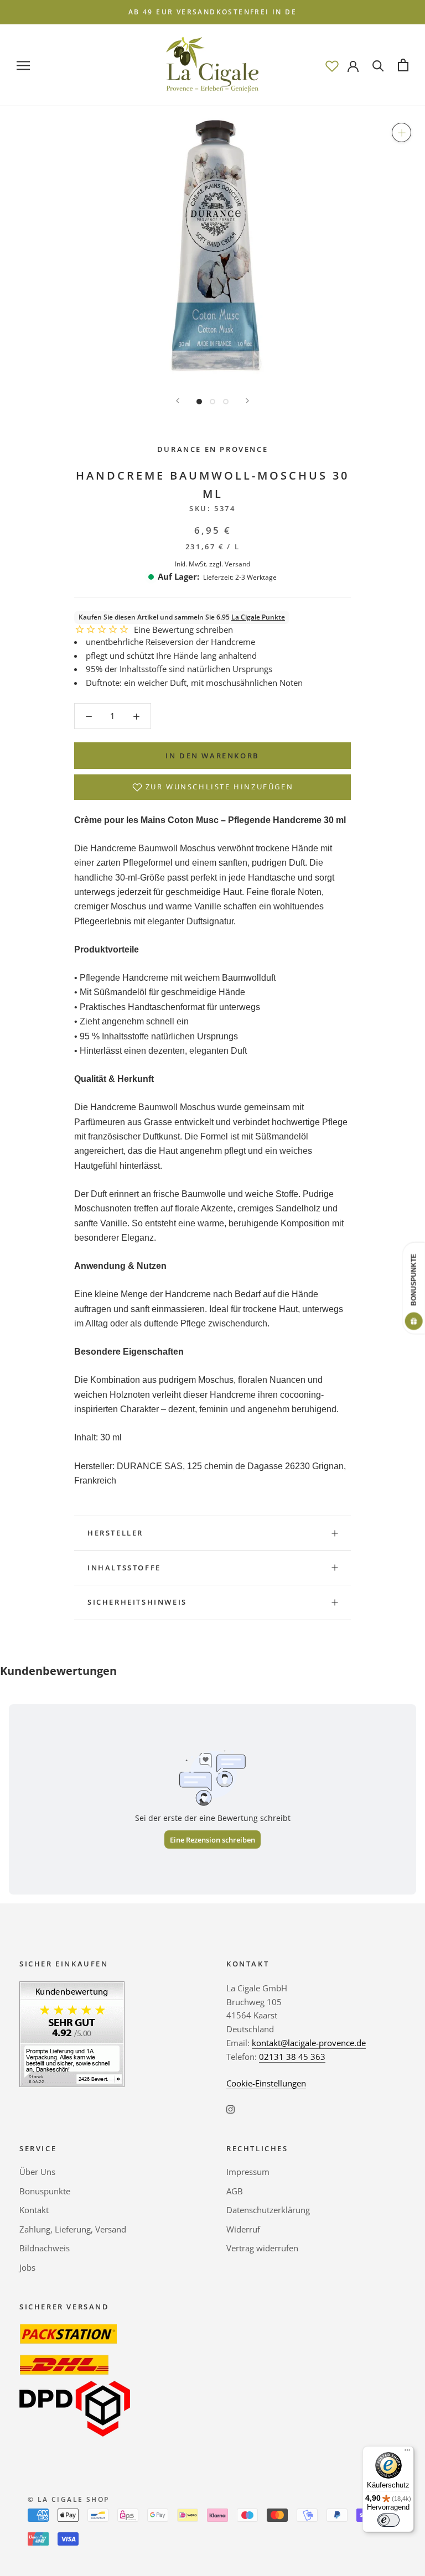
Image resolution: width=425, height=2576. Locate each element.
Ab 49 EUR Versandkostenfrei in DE (212, 12)
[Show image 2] (212, 402)
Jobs (27, 2267)
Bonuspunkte (45, 2191)
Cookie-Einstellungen (266, 2083)
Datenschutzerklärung (268, 2210)
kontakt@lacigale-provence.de (309, 2043)
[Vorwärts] (247, 401)
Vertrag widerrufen (262, 2248)
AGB (235, 2191)
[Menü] (407, 2453)
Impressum (248, 2172)
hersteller (115, 1533)
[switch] (388, 2520)
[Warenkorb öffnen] (403, 65)
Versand (237, 564)
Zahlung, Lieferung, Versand (73, 2229)
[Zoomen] (401, 132)
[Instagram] (230, 2108)
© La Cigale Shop (68, 2499)
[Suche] (378, 65)
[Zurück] (178, 401)
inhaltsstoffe (124, 1568)
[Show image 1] (199, 402)
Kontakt (34, 2210)
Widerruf (243, 2229)
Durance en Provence (212, 449)
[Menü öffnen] (23, 65)
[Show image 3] (226, 402)
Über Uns (37, 2172)
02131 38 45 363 (292, 2057)
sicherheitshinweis (137, 1602)
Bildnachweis (45, 2248)
